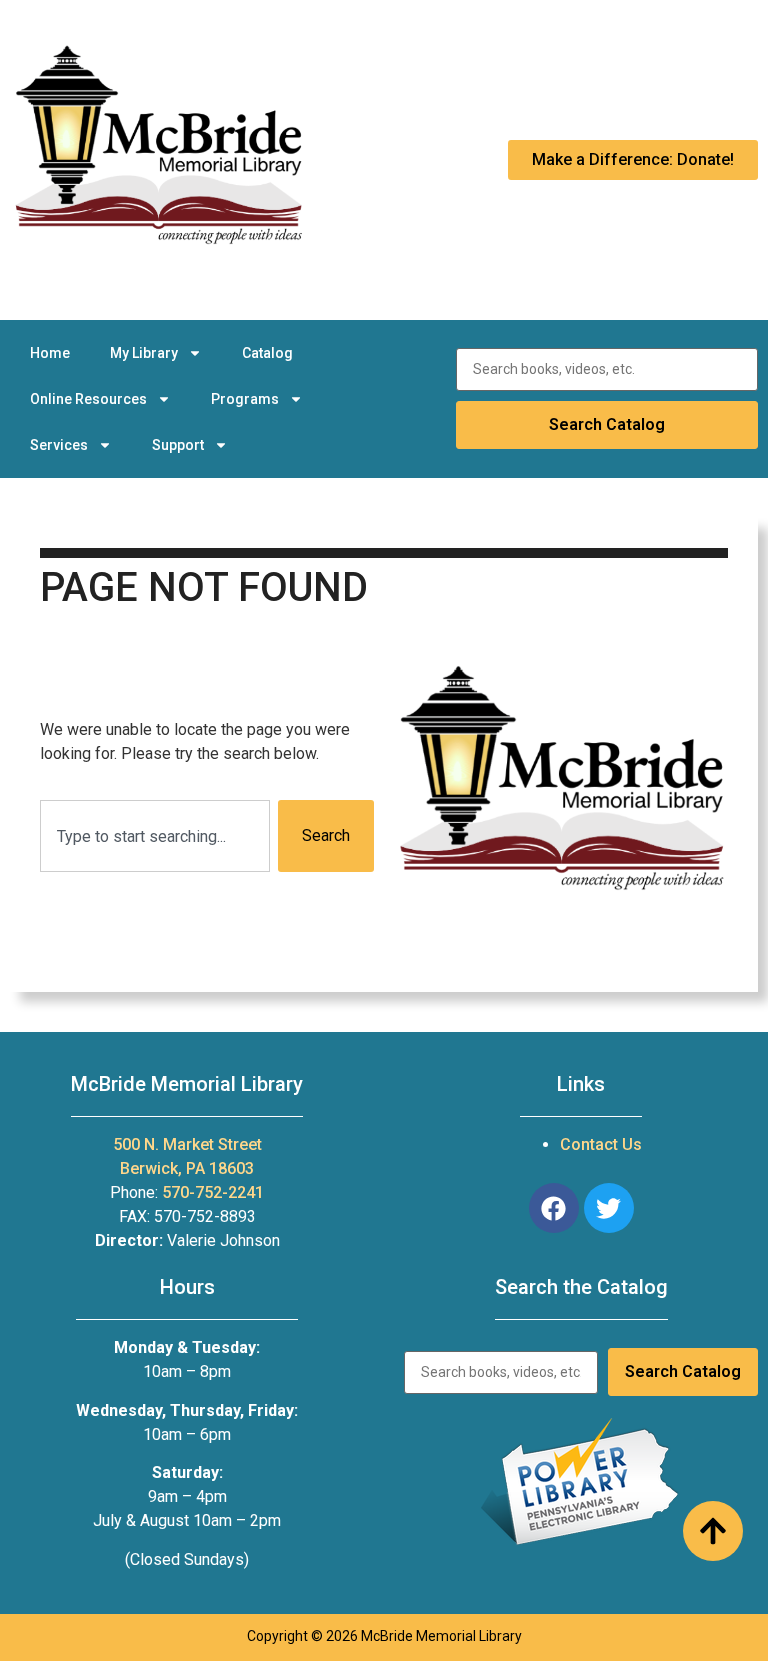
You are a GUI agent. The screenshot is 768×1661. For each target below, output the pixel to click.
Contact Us (601, 1144)
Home (50, 353)
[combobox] (155, 836)
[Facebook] (554, 1208)
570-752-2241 (213, 1192)
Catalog (267, 353)
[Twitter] (609, 1208)
